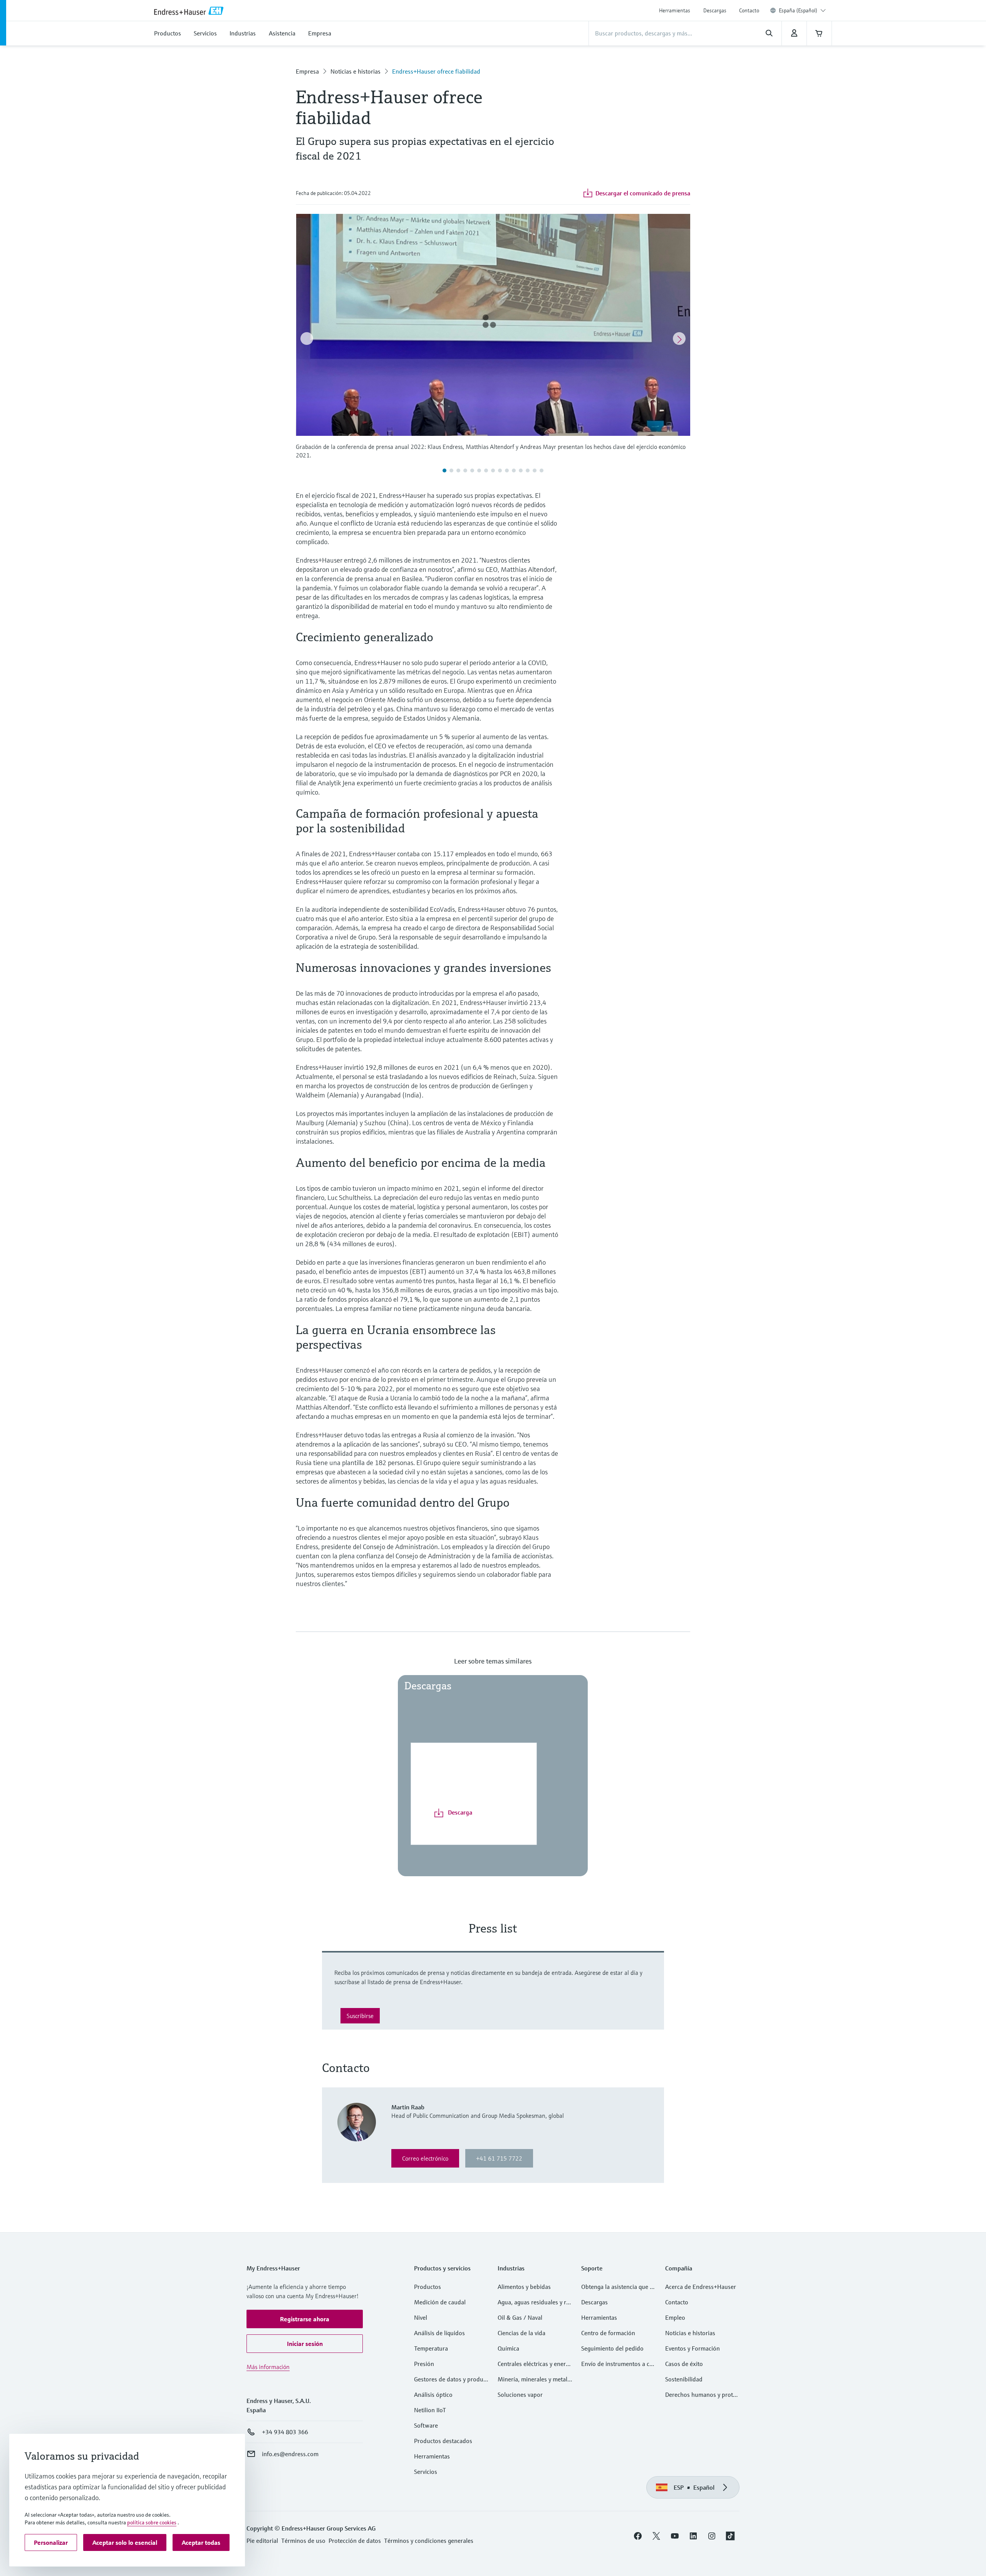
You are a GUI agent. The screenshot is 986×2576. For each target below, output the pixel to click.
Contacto (749, 10)
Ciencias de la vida (522, 2333)
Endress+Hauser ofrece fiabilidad (436, 71)
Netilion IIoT (430, 2410)
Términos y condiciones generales (429, 2541)
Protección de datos (355, 2541)
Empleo (675, 2317)
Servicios (426, 2472)
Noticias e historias (355, 71)
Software (426, 2425)
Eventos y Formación (693, 2348)
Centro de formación (608, 2333)
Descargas (715, 10)
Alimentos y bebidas (524, 2287)
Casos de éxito (684, 2364)
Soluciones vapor (520, 2395)
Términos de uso (303, 2541)
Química (508, 2348)
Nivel (421, 2317)
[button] (305, 2319)
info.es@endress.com (290, 2454)
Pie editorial (262, 2541)
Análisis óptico (433, 2395)
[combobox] (802, 10)
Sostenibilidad (684, 2379)
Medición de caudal (440, 2302)
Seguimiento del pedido (612, 2348)
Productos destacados (443, 2441)
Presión (424, 2364)
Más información (268, 2367)
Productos (428, 2287)
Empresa (307, 71)
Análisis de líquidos (439, 2333)
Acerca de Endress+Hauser (701, 2287)
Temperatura (431, 2348)
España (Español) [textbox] (798, 10)
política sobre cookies (152, 2522)
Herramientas (675, 10)
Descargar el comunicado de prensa (643, 193)
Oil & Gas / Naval (520, 2317)
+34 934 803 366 (285, 2432)
